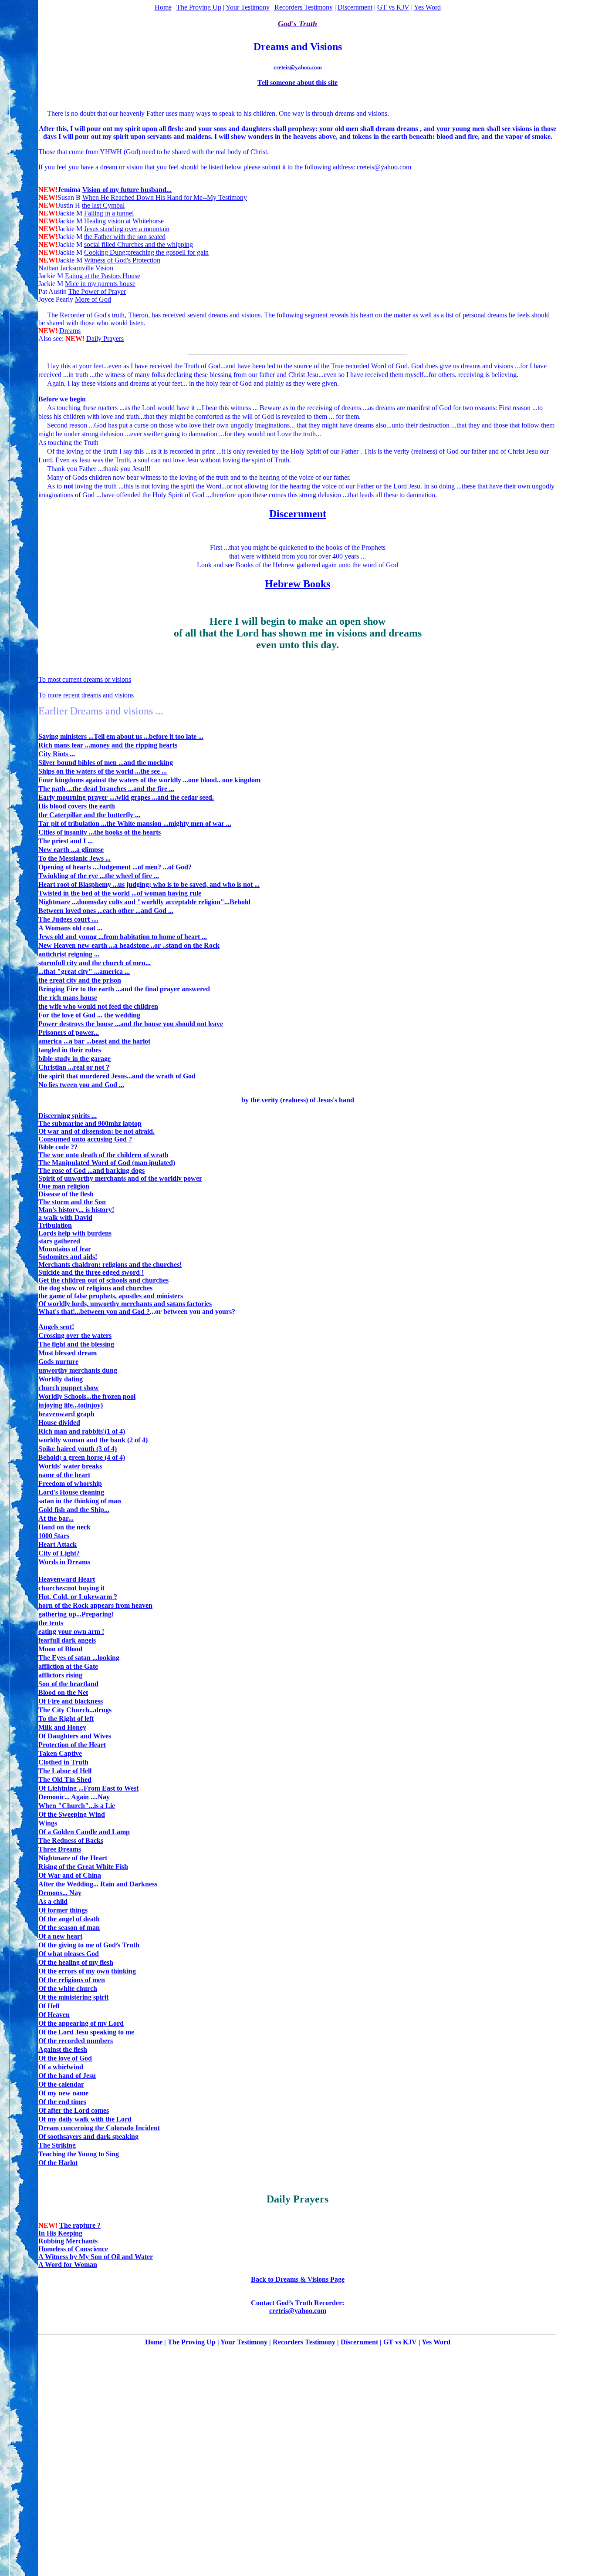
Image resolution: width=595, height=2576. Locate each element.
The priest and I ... (66, 841)
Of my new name (63, 2093)
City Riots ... (57, 754)
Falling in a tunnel (109, 213)
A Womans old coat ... (70, 928)
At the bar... (56, 1518)
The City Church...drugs (75, 1710)
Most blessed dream (68, 1353)
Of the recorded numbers (76, 2041)
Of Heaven (54, 2015)
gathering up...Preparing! (76, 1614)
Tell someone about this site (297, 82)
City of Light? (59, 1553)
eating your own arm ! (71, 1631)
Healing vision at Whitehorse (124, 221)
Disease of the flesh (66, 1194)
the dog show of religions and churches (95, 1288)
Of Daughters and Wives (75, 1736)
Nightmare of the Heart (73, 1858)
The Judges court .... (68, 919)
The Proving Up (199, 7)
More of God (93, 299)
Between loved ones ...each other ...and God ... (106, 911)
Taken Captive (60, 1753)
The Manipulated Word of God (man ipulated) (107, 1163)
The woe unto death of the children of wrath (103, 1155)
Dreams (70, 331)
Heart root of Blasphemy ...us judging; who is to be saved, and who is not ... (149, 884)
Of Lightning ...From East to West (88, 1788)
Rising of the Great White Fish (83, 1867)
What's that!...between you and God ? (94, 1312)
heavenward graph (66, 1414)
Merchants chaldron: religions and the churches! (110, 1264)
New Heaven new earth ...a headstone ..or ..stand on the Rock (129, 945)
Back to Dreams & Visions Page (298, 2279)
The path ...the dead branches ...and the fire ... (106, 789)
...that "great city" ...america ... (84, 971)
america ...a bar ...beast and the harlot (94, 1041)
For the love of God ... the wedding (89, 1015)
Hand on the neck (64, 1527)
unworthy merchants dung (78, 1370)
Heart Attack (57, 1544)
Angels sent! (56, 1327)
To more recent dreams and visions (86, 695)
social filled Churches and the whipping (139, 244)
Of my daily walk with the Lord (85, 2119)
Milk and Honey (62, 1727)
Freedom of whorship (70, 1483)
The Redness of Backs (71, 1840)
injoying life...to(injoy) (71, 1405)
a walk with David (65, 1217)
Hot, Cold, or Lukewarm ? (78, 1597)
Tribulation (55, 1225)
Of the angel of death (69, 1919)
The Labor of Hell (65, 1771)
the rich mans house (68, 998)
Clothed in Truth (63, 1762)
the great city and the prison (80, 980)
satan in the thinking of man (80, 1501)
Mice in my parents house (100, 284)
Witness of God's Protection (122, 260)
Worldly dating (61, 1379)
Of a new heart (60, 1936)
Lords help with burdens (75, 1233)
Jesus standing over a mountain (127, 229)
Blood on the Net (63, 1692)
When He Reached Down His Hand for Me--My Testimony (165, 197)
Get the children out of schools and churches (103, 1280)
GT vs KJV (393, 7)
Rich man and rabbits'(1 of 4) (82, 1431)
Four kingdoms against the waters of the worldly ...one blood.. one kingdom (149, 780)
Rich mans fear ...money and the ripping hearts (108, 745)
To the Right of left (66, 1719)
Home (163, 7)
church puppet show (69, 1388)
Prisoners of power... (69, 1032)
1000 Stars (54, 1536)
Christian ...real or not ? (74, 1067)
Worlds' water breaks (70, 1466)
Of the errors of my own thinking (87, 1971)
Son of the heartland (68, 1684)
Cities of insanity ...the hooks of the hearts (100, 832)
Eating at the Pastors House (103, 276)
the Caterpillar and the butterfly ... (89, 815)
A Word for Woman (68, 2265)
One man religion (64, 1186)
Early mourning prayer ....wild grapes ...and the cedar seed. (126, 797)
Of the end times (62, 2102)
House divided (59, 1423)
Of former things (63, 1910)
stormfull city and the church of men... (95, 963)
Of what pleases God (69, 1954)
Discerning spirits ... (68, 1116)
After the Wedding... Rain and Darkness (98, 1884)
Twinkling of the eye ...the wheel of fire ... (99, 876)
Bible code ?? (58, 1147)
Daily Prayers (105, 338)
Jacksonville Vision (87, 268)
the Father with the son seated (125, 237)
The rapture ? (80, 2225)
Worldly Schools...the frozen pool (87, 1396)
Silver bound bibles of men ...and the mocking (106, 763)
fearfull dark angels (67, 1640)
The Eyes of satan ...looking (79, 1658)
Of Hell (49, 2006)
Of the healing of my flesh (76, 1962)
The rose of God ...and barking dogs (91, 1170)
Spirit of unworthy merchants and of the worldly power (120, 1178)
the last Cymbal (103, 205)
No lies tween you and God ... (81, 1085)
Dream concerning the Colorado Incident (99, 2128)
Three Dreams (60, 1849)
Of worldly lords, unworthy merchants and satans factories (125, 1304)
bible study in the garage (74, 1059)
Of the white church (68, 1988)
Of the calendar (61, 2084)
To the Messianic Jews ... (74, 858)
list (450, 315)
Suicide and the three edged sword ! (91, 1272)
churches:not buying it (71, 1588)
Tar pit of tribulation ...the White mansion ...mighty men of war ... (135, 823)
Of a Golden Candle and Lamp (84, 1832)
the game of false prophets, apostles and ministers (111, 1296)
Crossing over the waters (75, 1335)
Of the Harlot (58, 2163)
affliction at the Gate (68, 1666)
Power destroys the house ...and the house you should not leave (131, 1024)
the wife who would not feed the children (98, 1006)
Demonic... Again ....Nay (74, 1797)
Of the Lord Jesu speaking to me (86, 2032)
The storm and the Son (72, 1202)
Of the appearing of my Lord (81, 2023)
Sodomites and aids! (68, 1257)
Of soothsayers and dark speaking (88, 2137)
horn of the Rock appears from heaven (95, 1605)
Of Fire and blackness (71, 1701)
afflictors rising (60, 1675)
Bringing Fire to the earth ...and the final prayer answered (124, 989)
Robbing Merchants (68, 2241)
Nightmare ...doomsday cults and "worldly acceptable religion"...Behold (144, 902)
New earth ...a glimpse (71, 850)
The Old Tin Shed (65, 1780)
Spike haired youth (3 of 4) (78, 1449)
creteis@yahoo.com (298, 67)
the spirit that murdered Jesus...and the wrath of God (117, 1076)
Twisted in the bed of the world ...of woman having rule (120, 893)
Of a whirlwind (61, 2067)
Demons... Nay (60, 1893)
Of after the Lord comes (74, 2110)
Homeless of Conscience (73, 2249)
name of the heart (64, 1475)
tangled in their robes (70, 1050)
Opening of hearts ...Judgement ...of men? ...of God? (115, 867)
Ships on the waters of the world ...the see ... (103, 771)
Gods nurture (58, 1362)
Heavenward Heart (67, 1579)
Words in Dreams (64, 1562)
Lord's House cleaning (71, 1492)
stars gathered (59, 1241)
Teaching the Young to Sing (79, 2154)
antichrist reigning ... (69, 954)
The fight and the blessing (76, 1344)
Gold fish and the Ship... (74, 1510)
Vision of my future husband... (127, 190)
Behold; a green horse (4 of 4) (82, 1457)
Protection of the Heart (72, 1745)
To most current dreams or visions (85, 679)
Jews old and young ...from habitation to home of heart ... (123, 937)
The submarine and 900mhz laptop (90, 1123)
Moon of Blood (60, 1649)
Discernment (355, 7)
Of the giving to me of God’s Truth (89, 1945)
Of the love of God (65, 2058)
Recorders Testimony (304, 7)
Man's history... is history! (76, 1210)
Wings (48, 1823)
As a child (53, 1901)
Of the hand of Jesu (67, 2076)
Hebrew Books (297, 584)
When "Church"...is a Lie (77, 1806)
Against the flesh (63, 2049)
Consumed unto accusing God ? (85, 1139)
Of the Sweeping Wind (72, 1814)
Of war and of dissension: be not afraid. (96, 1131)
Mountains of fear (65, 1249)
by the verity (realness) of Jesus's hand (298, 1100)
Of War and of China (70, 1875)
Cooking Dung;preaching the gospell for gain (146, 252)
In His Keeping (60, 2233)
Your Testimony (248, 7)
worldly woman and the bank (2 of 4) (93, 1440)
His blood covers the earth (77, 806)
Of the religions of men (72, 1980)
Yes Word (427, 7)
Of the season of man (69, 1928)
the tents (51, 1623)
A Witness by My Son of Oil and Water (96, 2257)
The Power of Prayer (97, 291)
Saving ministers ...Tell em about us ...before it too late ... (121, 736)
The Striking (57, 2145)
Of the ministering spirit (73, 1997)
